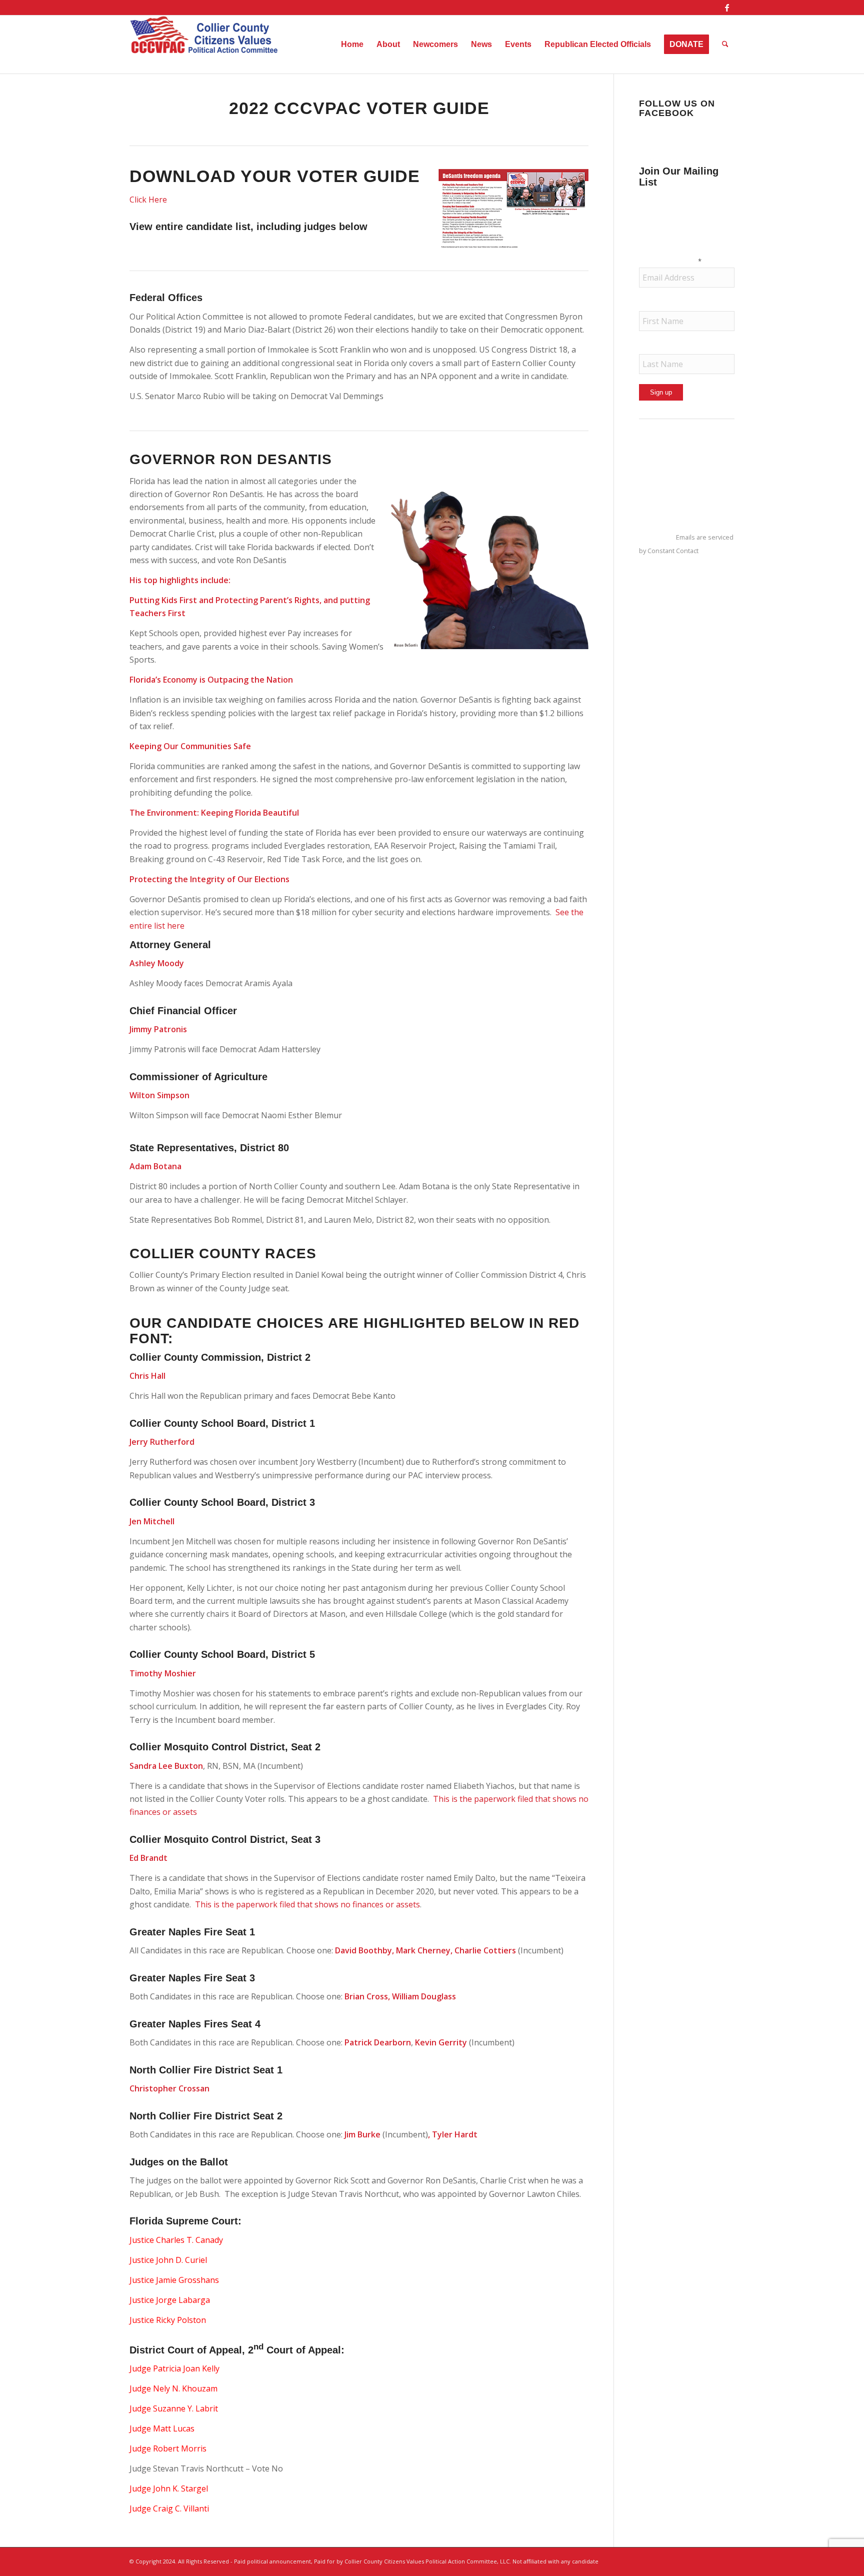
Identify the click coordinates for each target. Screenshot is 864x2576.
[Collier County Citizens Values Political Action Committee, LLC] (204, 45)
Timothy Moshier (163, 1673)
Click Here (148, 200)
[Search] (725, 45)
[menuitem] (352, 45)
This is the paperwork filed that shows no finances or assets (307, 1904)
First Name (659, 304)
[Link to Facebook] (727, 8)
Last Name (659, 348)
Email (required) (670, 261)
